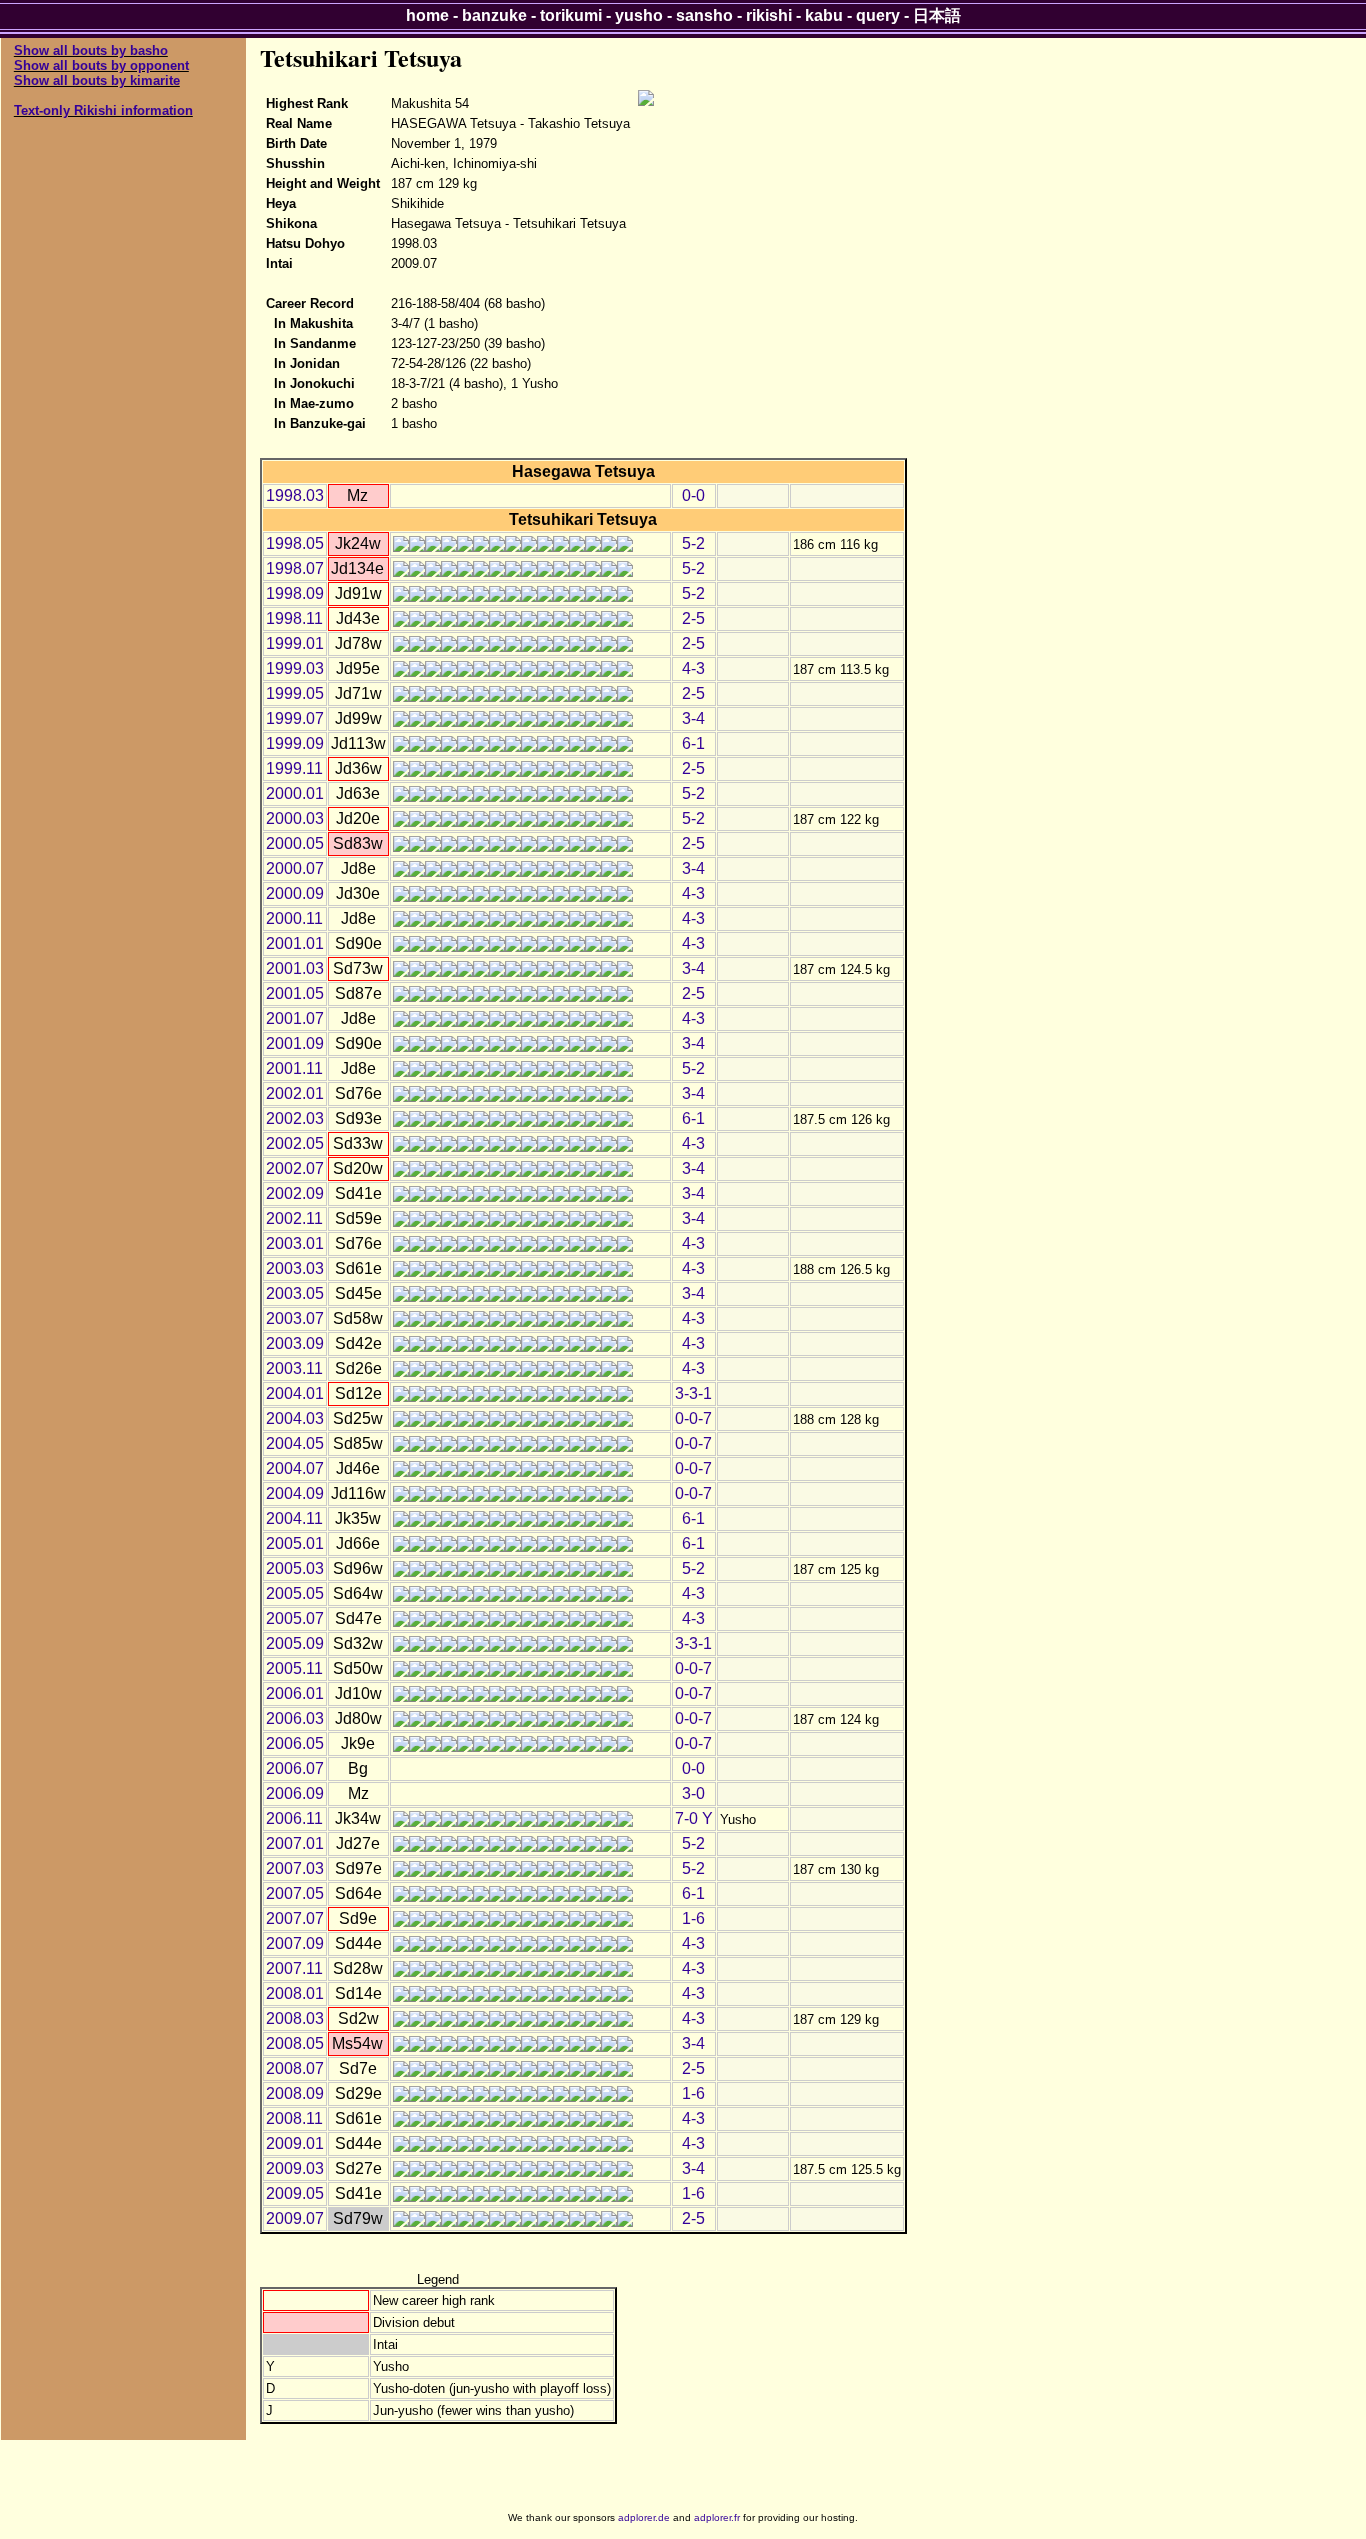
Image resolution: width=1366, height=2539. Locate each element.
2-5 (693, 618)
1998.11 (294, 618)
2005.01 (295, 1543)
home (427, 15)
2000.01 (295, 793)
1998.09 (295, 593)
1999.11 (294, 768)
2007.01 (295, 1843)
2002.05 (295, 1143)
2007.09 (295, 1943)
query (878, 15)
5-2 (693, 543)
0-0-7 (693, 1418)
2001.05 (295, 993)
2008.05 (295, 2043)
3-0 (693, 1793)
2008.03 (295, 2018)
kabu (824, 15)
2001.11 (294, 1068)
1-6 (693, 1918)
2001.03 (295, 968)
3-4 (693, 718)
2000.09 (295, 893)
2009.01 (295, 2143)
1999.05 (295, 693)
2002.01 (295, 1093)
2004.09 (295, 1493)
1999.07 (295, 718)
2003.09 (295, 1343)
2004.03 (295, 1418)
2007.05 (295, 1893)
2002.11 (294, 1218)
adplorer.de (644, 2517)
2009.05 (295, 2193)
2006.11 (294, 1818)
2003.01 (295, 1243)
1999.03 (295, 668)
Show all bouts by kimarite (97, 80)
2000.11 (294, 918)
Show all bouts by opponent (101, 65)
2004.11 (294, 1518)
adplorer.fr (717, 2517)
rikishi (769, 15)
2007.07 (295, 1918)
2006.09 (295, 1793)
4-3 (693, 668)
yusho (639, 15)
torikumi (571, 15)
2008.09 (295, 2093)
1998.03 (295, 495)
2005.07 (295, 1618)
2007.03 (295, 1868)
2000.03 (295, 818)
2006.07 (295, 1768)
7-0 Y (694, 1818)
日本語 (937, 15)
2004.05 (295, 1443)
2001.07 (295, 1018)
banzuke (494, 15)
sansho (704, 15)
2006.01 (295, 1693)
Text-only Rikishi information (103, 110)
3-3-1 (693, 1393)
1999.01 (295, 643)
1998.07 (295, 568)
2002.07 (295, 1168)
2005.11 (294, 1668)
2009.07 (295, 2218)
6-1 (693, 743)
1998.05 (295, 543)
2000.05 (295, 843)
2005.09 (295, 1643)
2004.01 (295, 1393)
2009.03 (295, 2168)
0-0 (693, 495)
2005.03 (295, 1568)
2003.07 (295, 1318)
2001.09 (295, 1043)
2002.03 (295, 1118)
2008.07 (295, 2068)
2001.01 (295, 943)
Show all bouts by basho (91, 50)
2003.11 (294, 1368)
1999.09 (295, 743)
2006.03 (295, 1718)
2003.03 (295, 1268)
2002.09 (295, 1193)
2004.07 (295, 1468)
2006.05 (295, 1743)
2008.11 (294, 2118)
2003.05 (295, 1293)
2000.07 (295, 868)
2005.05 (295, 1593)
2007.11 (294, 1968)
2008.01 (295, 1993)
